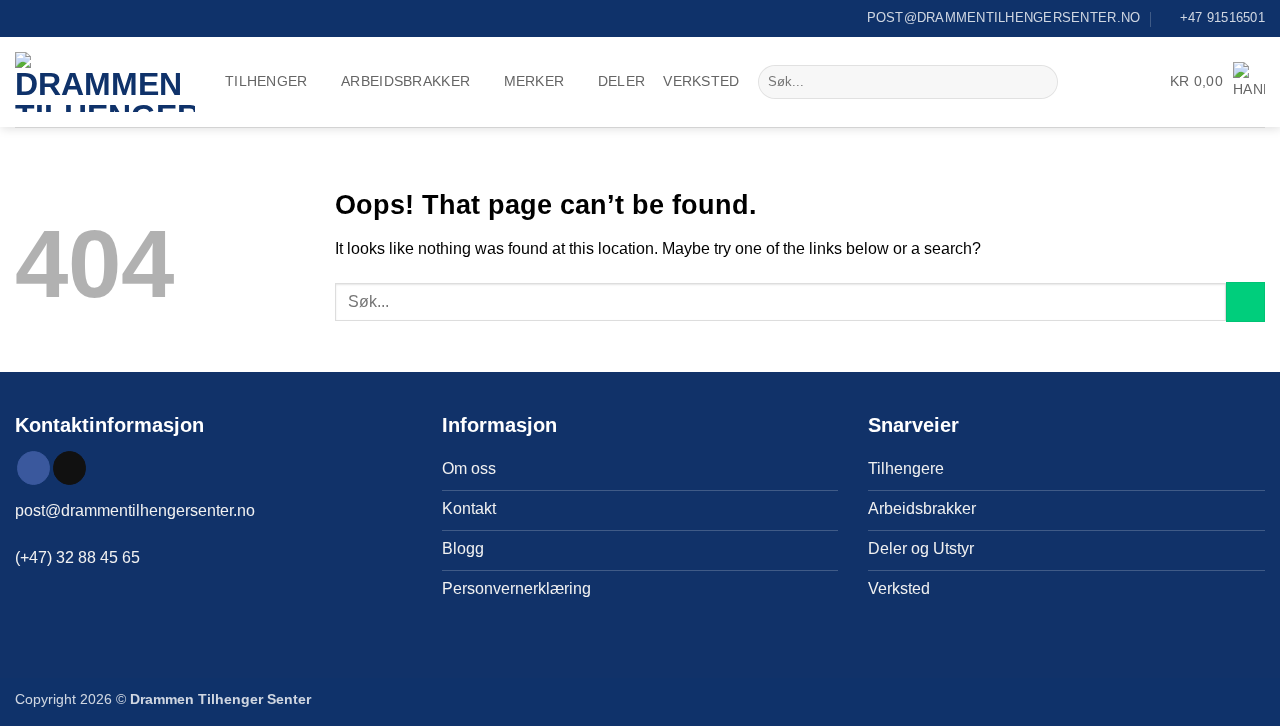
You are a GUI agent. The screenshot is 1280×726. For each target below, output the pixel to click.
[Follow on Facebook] (33, 468)
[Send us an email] (69, 468)
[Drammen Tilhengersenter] (105, 82)
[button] (1217, 81)
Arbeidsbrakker (405, 81)
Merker (534, 81)
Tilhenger (266, 81)
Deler (621, 81)
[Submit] (1039, 82)
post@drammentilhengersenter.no (135, 510)
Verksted (701, 81)
